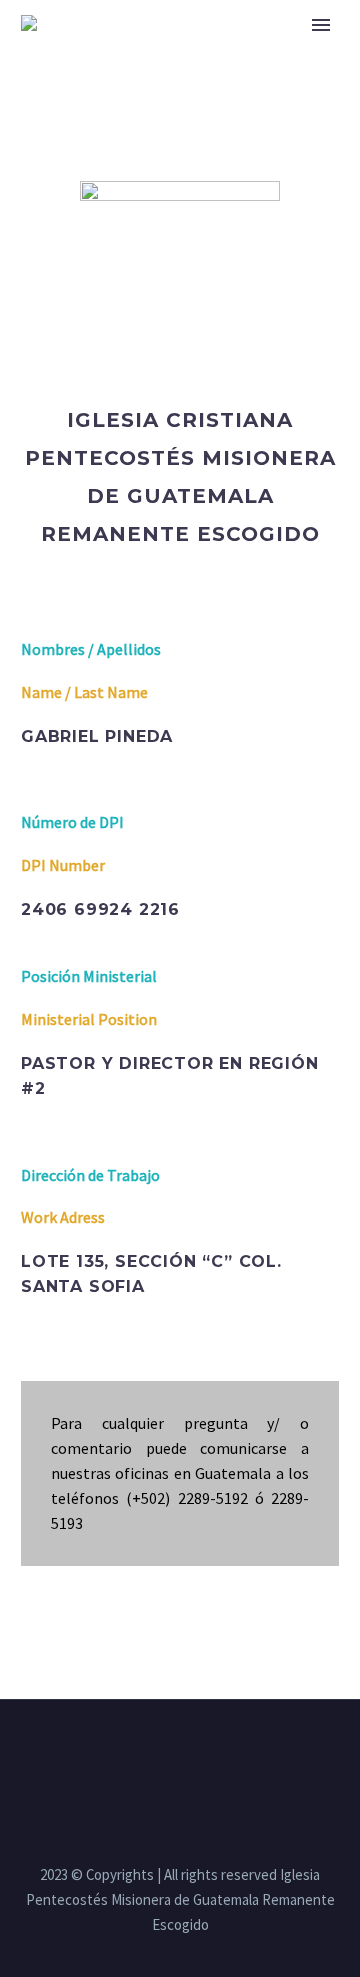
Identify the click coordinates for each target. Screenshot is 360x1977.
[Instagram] (167, 1754)
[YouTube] (193, 1754)
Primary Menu (321, 25)
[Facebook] (141, 1754)
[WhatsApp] (219, 1754)
